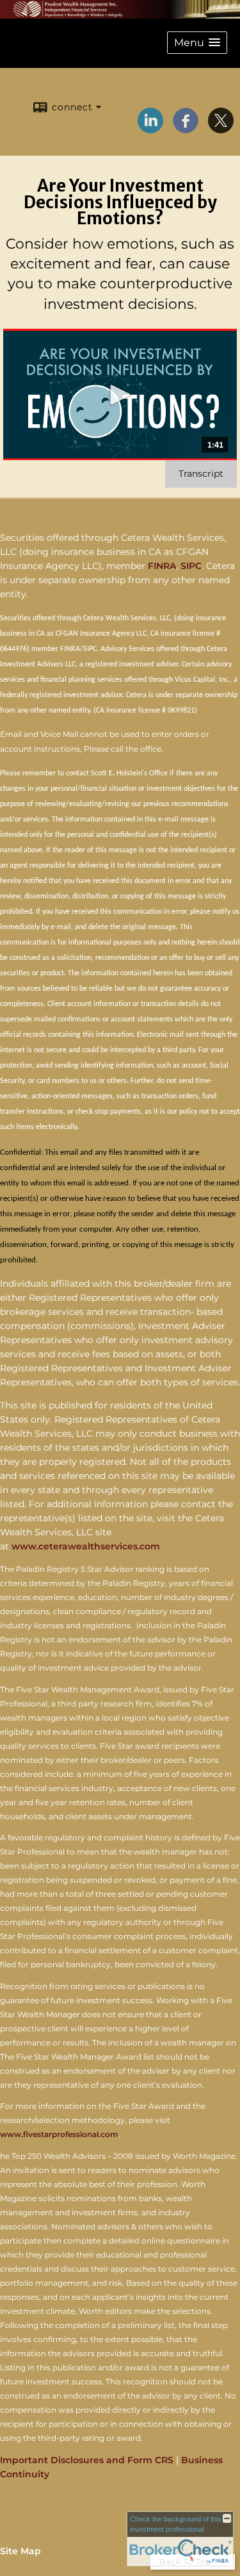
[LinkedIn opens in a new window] (150, 129)
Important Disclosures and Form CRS (87, 2460)
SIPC (191, 566)
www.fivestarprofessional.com (59, 2134)
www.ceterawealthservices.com (86, 1546)
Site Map (20, 2551)
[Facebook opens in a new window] (186, 129)
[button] (197, 43)
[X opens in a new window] (221, 129)
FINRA (162, 566)
